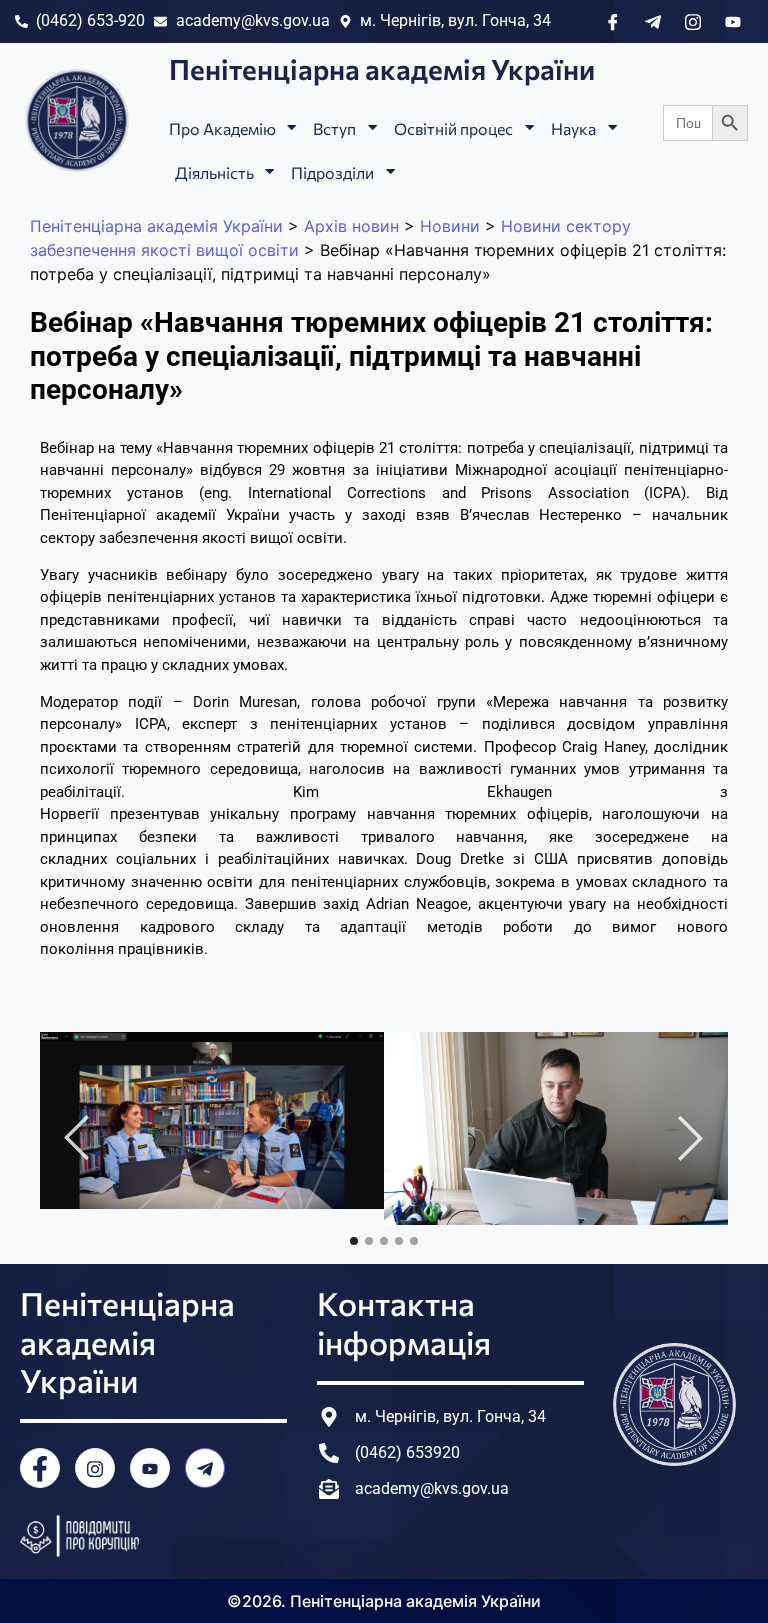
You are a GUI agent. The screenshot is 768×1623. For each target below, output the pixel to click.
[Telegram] (205, 1468)
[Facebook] (40, 1468)
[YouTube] (150, 1468)
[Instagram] (95, 1468)
